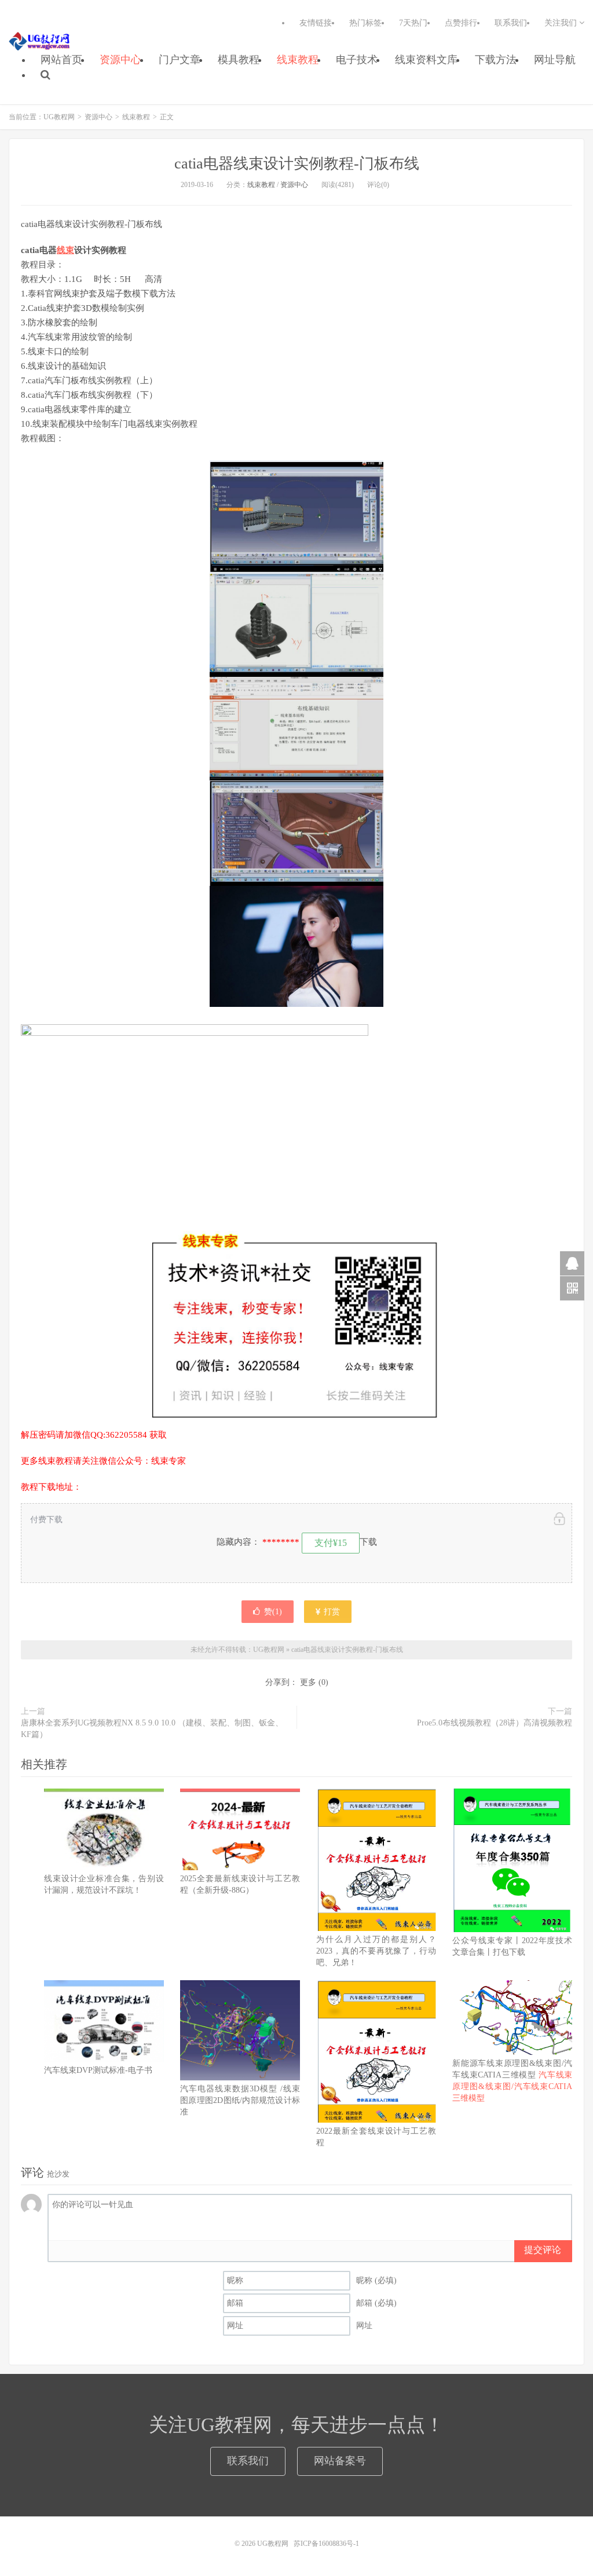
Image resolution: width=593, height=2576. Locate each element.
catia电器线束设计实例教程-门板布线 (297, 164)
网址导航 (555, 60)
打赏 (331, 1612)
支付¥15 (331, 1543)
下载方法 (496, 60)
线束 (65, 250)
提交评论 (543, 2250)
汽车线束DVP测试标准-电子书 (98, 2070)
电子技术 (357, 60)
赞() (273, 1612)
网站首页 (61, 60)
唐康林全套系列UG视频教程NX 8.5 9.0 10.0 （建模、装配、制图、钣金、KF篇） (152, 1729)
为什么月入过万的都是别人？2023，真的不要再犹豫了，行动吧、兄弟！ (376, 1951)
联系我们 (511, 23)
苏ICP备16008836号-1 (326, 2544)
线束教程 (298, 60)
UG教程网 (40, 41)
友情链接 (316, 23)
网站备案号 (340, 2461)
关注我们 (562, 23)
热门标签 (365, 23)
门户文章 (180, 60)
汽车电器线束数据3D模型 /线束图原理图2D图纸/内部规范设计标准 (240, 2100)
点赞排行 (461, 23)
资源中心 (120, 60)
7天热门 (413, 23)
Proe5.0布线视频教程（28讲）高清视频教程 (495, 1723)
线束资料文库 (426, 60)
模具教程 (239, 60)
